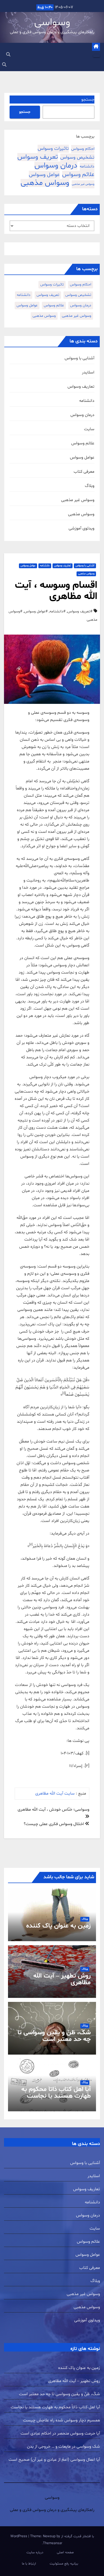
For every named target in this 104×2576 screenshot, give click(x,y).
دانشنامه (87, 167)
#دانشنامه (58, 611)
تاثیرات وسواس (53, 149)
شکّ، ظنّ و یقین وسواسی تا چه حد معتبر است (54, 2036)
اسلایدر (88, 372)
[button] (8, 55)
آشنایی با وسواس (79, 358)
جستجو (88, 100)
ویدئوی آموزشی (81, 528)
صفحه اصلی (65, 2552)
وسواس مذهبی (45, 183)
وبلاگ (90, 486)
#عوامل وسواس (36, 611)
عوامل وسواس (44, 175)
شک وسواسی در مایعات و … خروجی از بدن (63, 2447)
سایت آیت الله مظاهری (54, 1793)
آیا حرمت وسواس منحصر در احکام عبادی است (60, 2433)
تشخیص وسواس (77, 157)
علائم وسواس (78, 175)
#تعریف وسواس (80, 611)
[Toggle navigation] (97, 56)
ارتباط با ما (29, 2564)
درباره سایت (35, 2552)
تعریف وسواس (38, 157)
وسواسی (52, 23)
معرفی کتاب (84, 472)
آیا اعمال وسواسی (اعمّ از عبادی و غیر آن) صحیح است (54, 2460)
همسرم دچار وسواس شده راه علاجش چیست (61, 2420)
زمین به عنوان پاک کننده (58, 1926)
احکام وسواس (83, 149)
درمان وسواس (56, 166)
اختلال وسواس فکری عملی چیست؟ (54, 1824)
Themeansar (53, 2543)
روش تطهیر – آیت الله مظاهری (62, 1979)
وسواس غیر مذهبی (83, 184)
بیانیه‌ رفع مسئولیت (64, 2564)
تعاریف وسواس (81, 387)
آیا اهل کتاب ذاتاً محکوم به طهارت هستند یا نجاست (56, 2093)
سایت (89, 429)
